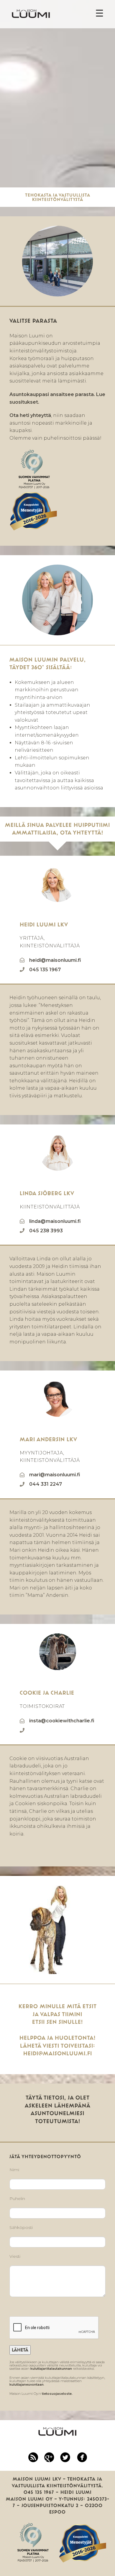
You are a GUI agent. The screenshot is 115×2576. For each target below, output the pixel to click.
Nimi (14, 2170)
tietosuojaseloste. (57, 2394)
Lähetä (20, 2350)
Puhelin (17, 2199)
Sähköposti (21, 2227)
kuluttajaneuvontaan (27, 2384)
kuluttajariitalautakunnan (51, 2369)
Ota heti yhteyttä (30, 415)
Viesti (15, 2256)
